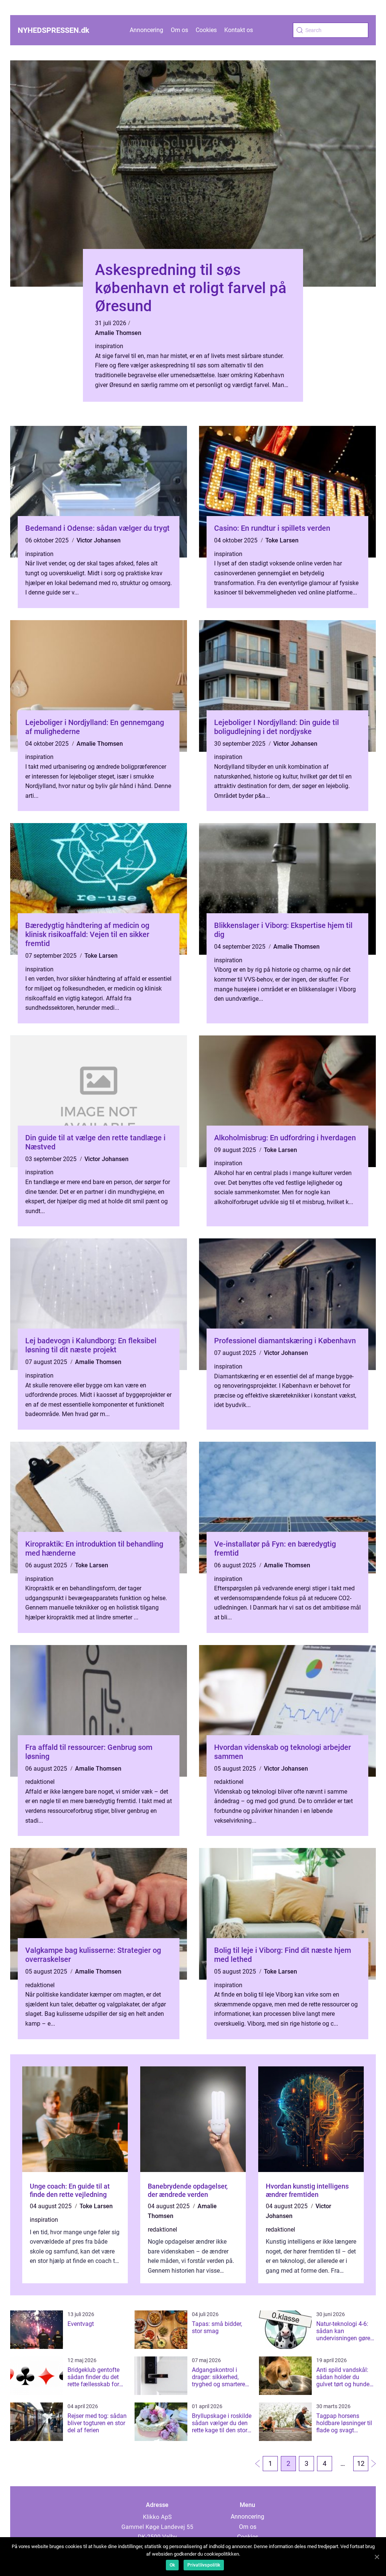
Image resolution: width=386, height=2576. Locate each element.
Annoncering (146, 30)
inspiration (109, 346)
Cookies (206, 30)
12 (361, 2463)
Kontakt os (239, 30)
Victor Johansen (99, 540)
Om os (179, 30)
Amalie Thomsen (118, 333)
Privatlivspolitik (204, 2565)
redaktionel (40, 1782)
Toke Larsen (282, 540)
